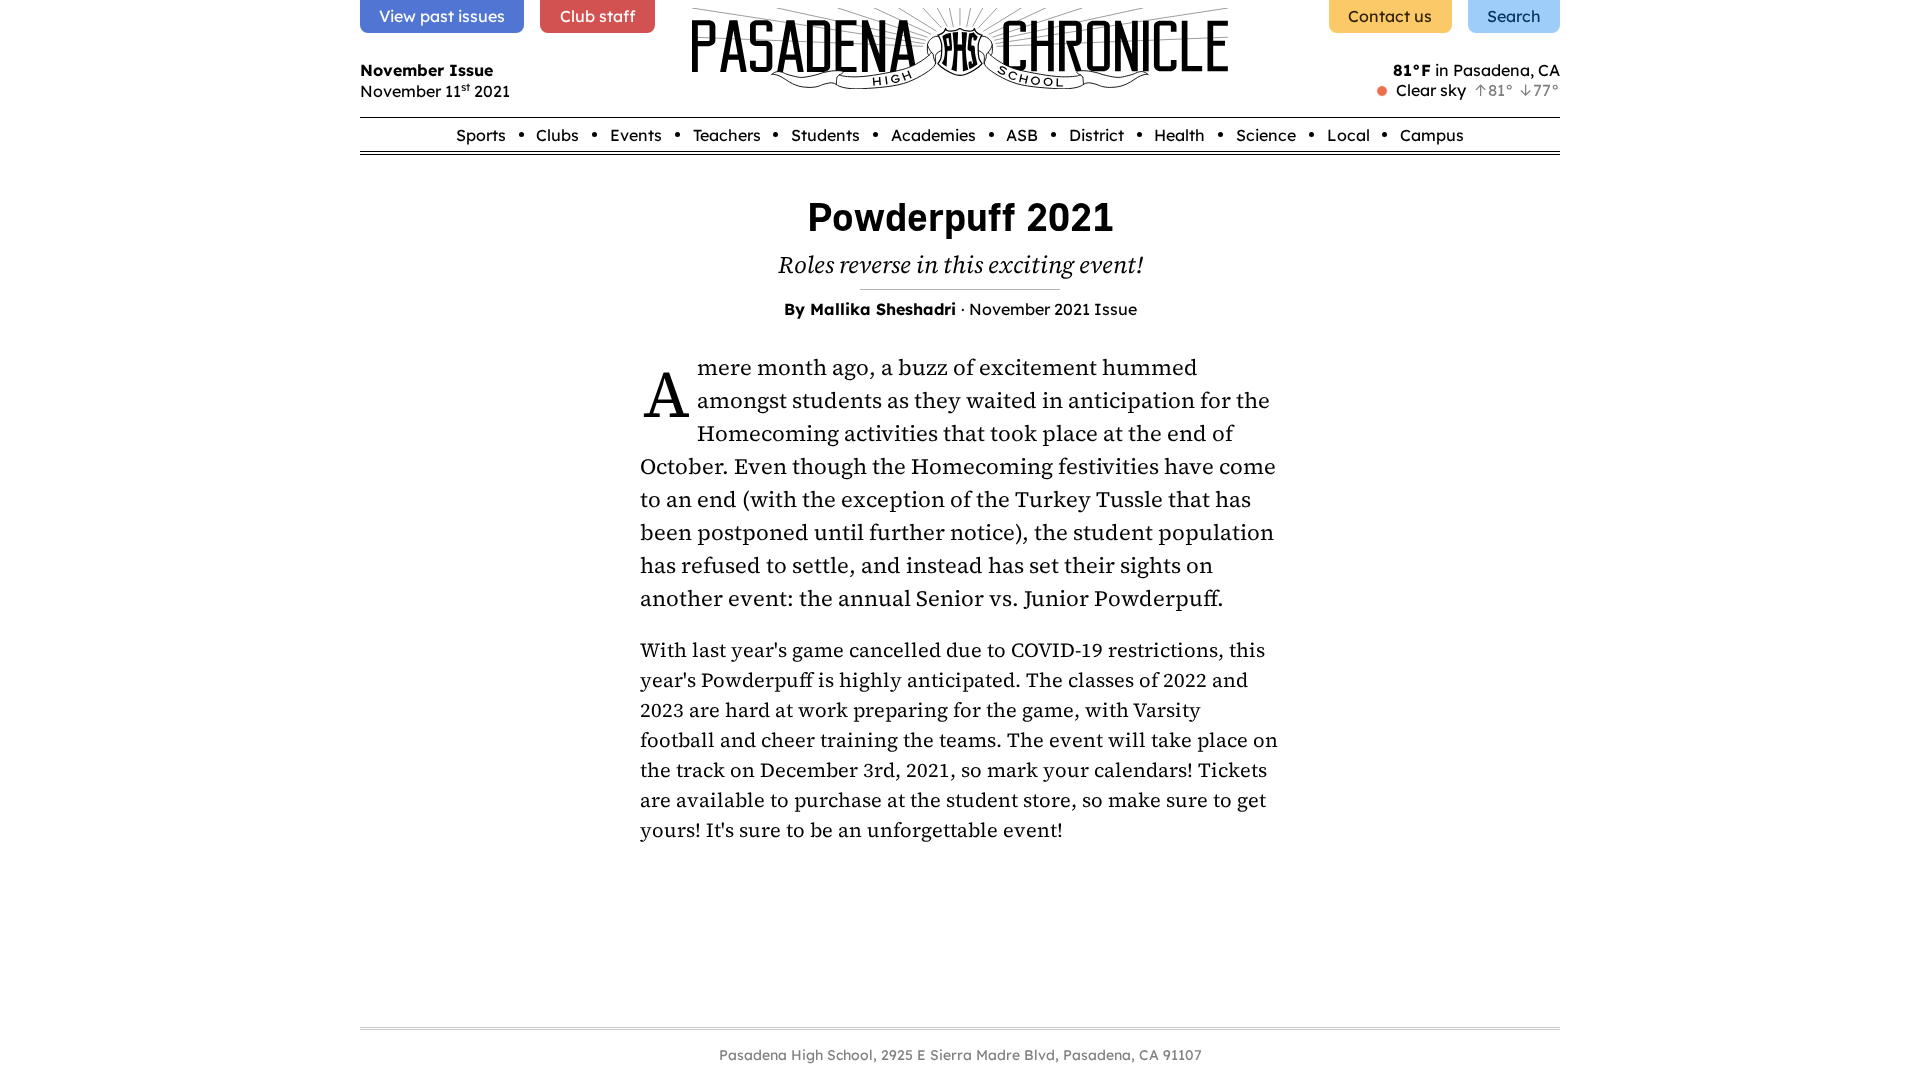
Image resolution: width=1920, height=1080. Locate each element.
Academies (933, 135)
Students (825, 135)
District (1096, 135)
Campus (1432, 135)
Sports (481, 135)
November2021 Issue (1053, 309)
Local (1348, 135)
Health (1179, 135)
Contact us (1390, 16)
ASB (1022, 135)
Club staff (598, 16)
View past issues (442, 16)
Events (636, 135)
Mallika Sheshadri (883, 309)
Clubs (557, 135)
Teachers (727, 135)
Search (1514, 16)
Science (1266, 135)
